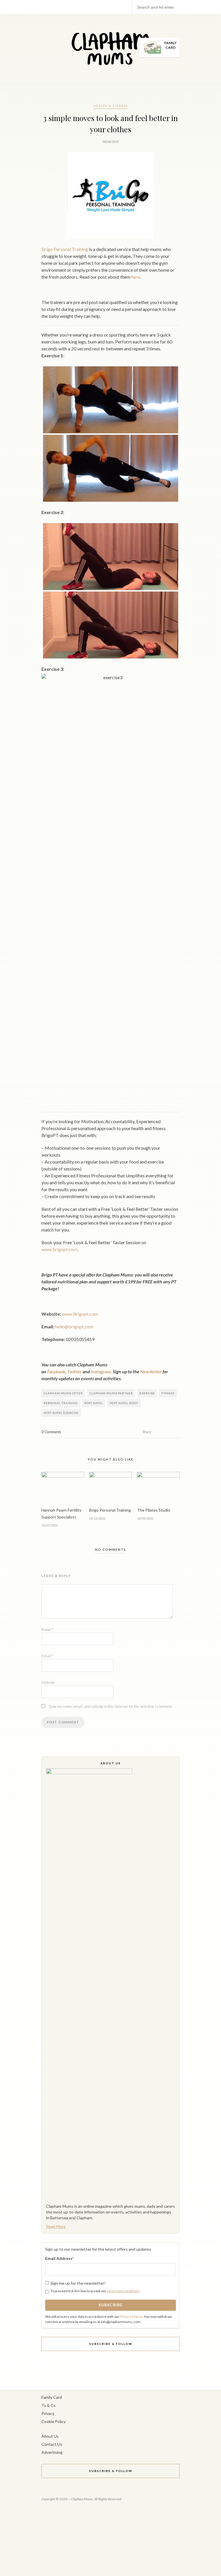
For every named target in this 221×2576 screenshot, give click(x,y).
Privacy (48, 2413)
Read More (56, 2226)
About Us (50, 2436)
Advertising (52, 2452)
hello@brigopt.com (74, 1326)
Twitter (75, 1371)
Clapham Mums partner (111, 1393)
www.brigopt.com (59, 1249)
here (136, 277)
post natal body (124, 1403)
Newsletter (151, 1371)
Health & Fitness (111, 106)
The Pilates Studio (154, 1510)
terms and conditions (123, 2291)
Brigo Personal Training (65, 249)
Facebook (56, 1371)
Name (47, 1629)
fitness (168, 1393)
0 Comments (51, 1432)
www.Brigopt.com (80, 1314)
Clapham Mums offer (63, 1393)
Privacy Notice (131, 2317)
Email (47, 1656)
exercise (147, 1393)
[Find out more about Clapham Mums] (110, 1984)
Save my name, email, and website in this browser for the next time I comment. (111, 1706)
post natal (94, 1403)
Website (48, 1682)
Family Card (52, 2397)
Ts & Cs (48, 2405)
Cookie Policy (54, 2421)
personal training (61, 1403)
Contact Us (52, 2444)
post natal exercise (61, 1413)
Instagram (101, 1371)
